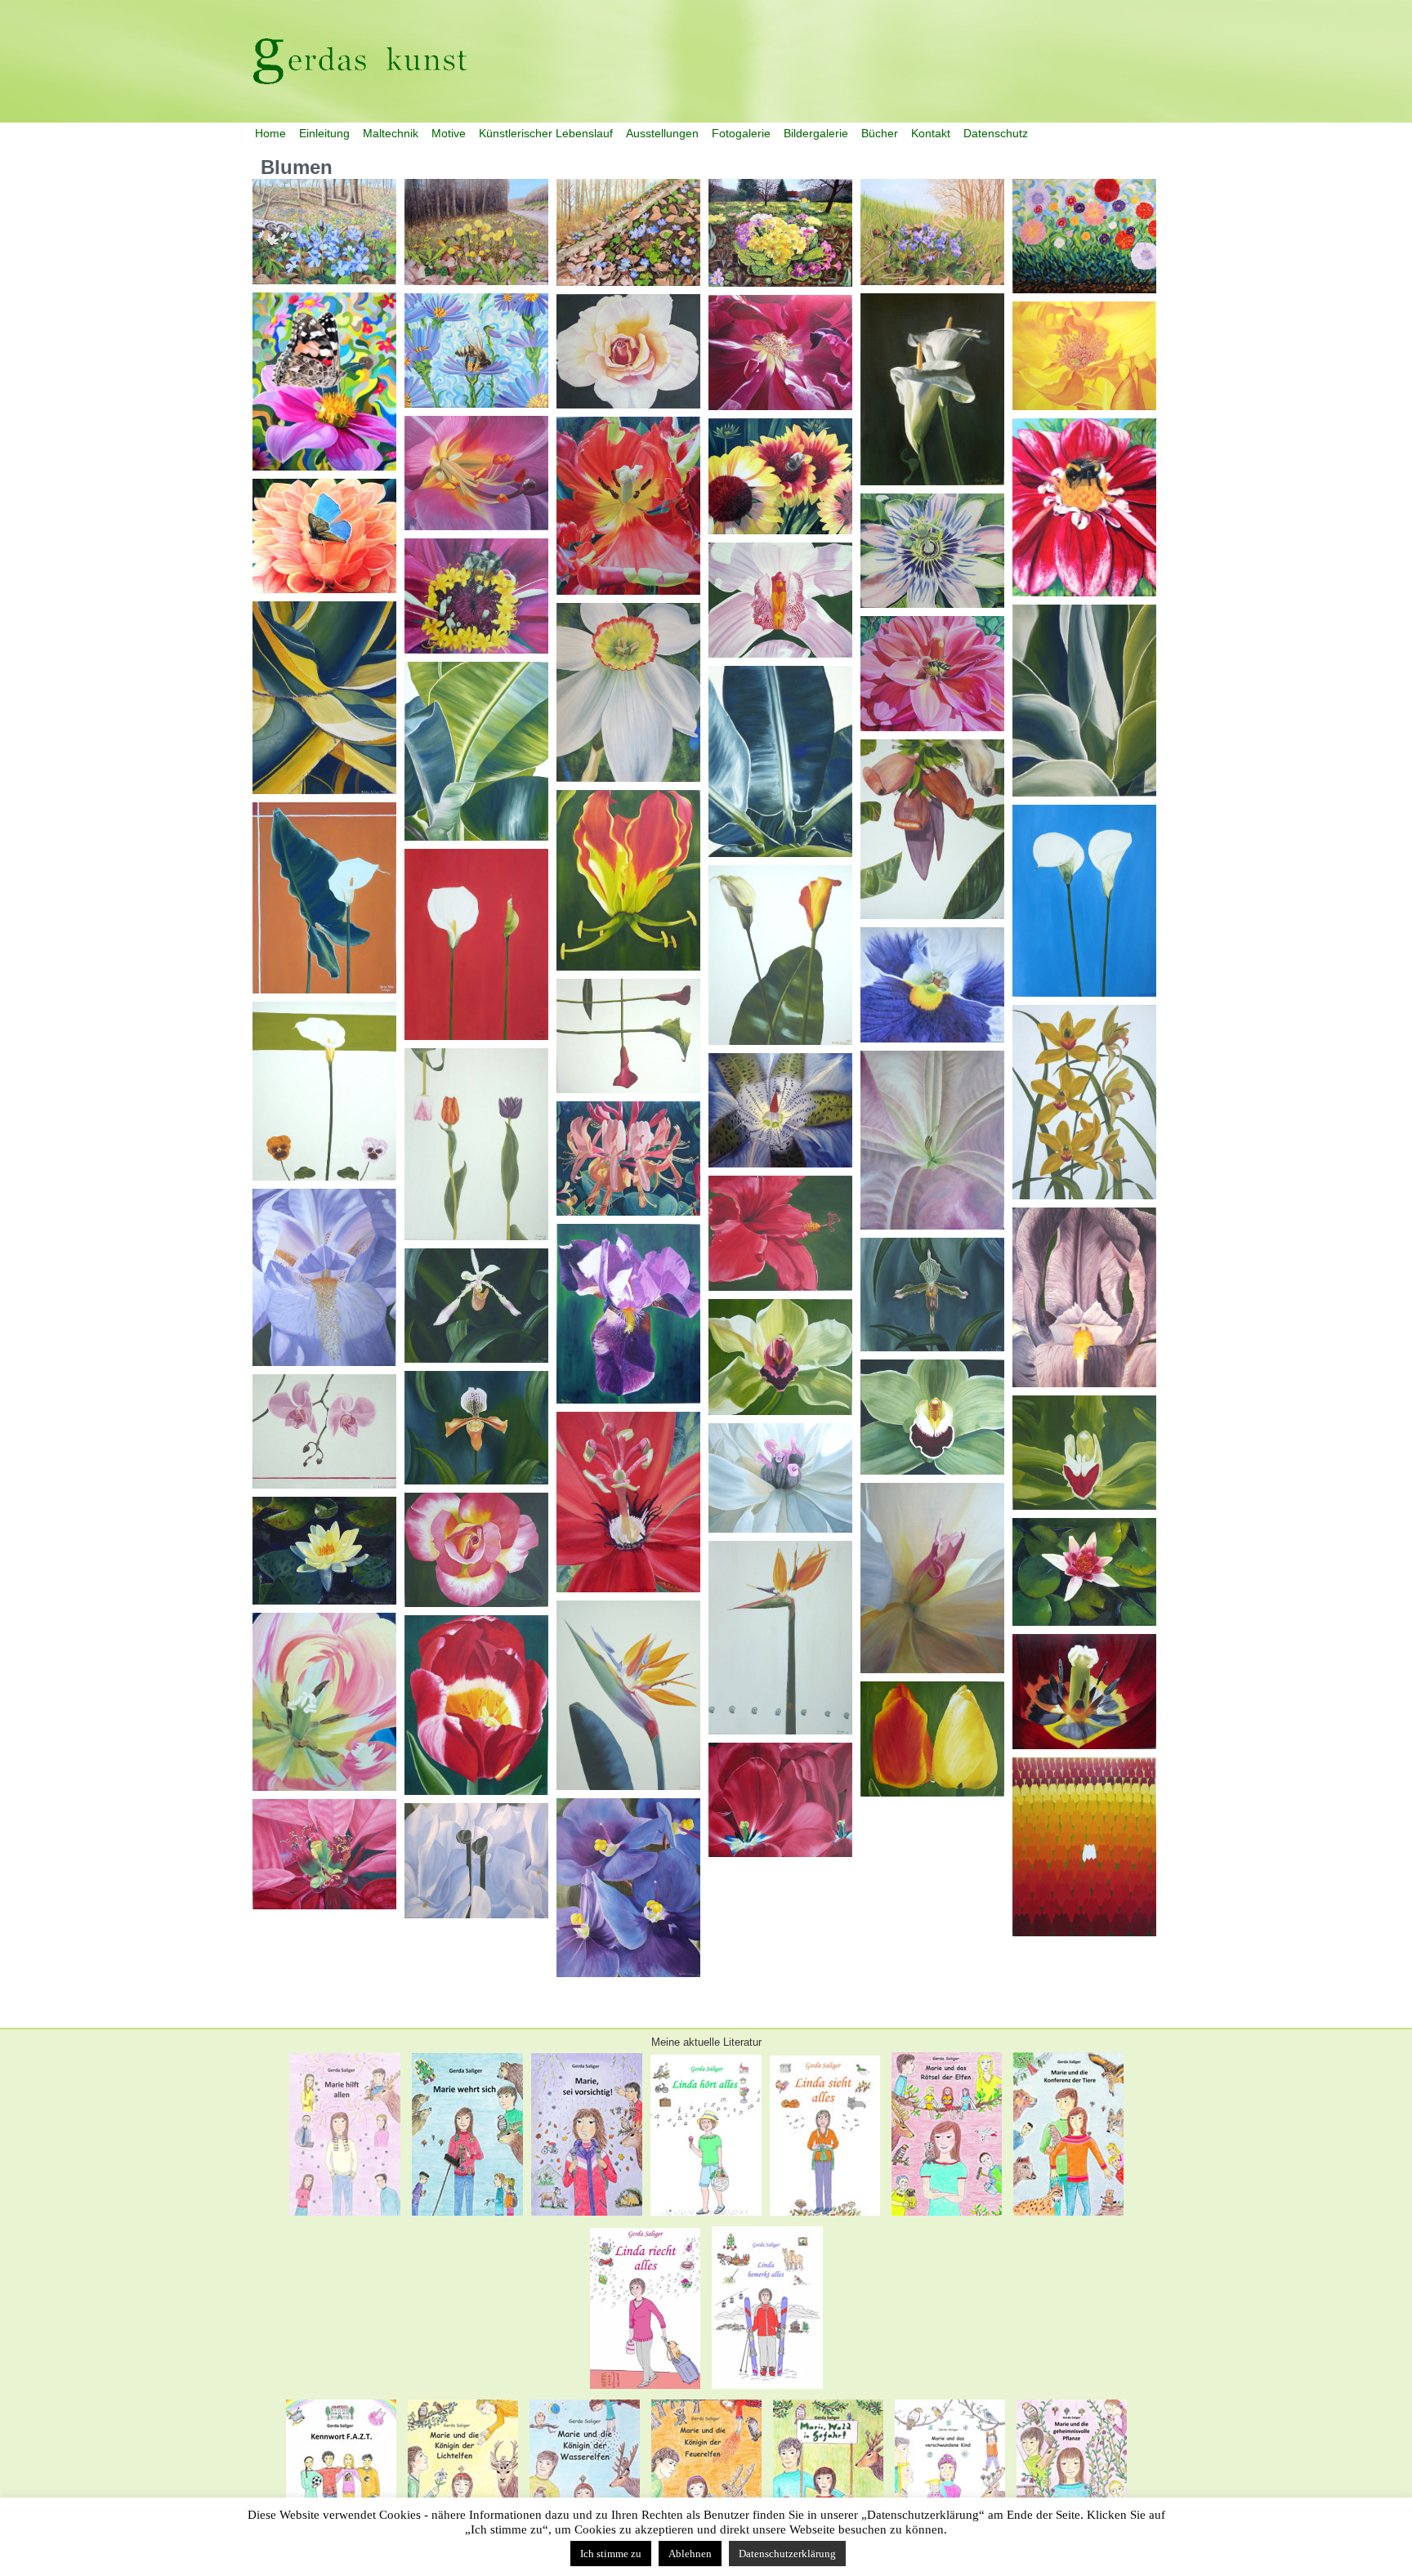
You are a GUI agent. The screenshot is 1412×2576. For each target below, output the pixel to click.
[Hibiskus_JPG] (780, 1233)
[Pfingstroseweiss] (932, 1578)
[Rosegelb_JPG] (1084, 356)
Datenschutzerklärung (787, 2554)
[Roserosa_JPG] (628, 351)
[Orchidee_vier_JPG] (476, 1428)
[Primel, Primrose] (780, 233)
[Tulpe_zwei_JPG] (476, 1705)
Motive (449, 133)
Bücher (880, 133)
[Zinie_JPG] (476, 596)
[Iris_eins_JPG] (324, 1277)
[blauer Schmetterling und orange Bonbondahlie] (324, 536)
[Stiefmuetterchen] (932, 985)
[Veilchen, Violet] (932, 232)
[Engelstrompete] (932, 1140)
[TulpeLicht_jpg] (1084, 1692)
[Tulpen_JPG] (780, 1800)
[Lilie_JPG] (476, 473)
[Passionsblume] (628, 1502)
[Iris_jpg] (1084, 1297)
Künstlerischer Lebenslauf (546, 133)
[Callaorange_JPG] (780, 955)
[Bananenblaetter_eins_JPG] (476, 751)
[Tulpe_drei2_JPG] (324, 1702)
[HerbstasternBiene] (476, 350)
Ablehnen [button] (690, 2554)
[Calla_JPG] (324, 898)
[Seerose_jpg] (1084, 1572)
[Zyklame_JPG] (476, 1861)
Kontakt (931, 133)
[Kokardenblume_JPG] (780, 476)
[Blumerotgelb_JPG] (628, 880)
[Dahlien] (1084, 236)
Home (270, 133)
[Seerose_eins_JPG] (324, 1551)
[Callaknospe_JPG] (476, 944)
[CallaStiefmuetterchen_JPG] (324, 1091)
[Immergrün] (324, 232)
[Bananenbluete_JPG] (932, 829)
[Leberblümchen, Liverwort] (628, 232)
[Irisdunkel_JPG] (628, 1314)
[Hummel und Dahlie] (1084, 507)
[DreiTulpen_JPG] (476, 1144)
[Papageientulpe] (628, 506)
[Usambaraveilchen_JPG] (628, 1888)
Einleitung (324, 133)
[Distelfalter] (324, 382)
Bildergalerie (816, 133)
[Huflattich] (476, 232)
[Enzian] (780, 1110)
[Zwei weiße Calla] (932, 389)
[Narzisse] (628, 692)
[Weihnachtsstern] (324, 1854)
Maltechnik (391, 133)
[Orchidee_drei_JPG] (932, 1295)
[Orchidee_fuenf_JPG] (780, 600)
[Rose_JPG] (780, 353)
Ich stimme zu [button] (611, 2554)
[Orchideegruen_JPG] (1084, 1453)
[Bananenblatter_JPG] (780, 761)
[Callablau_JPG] (1084, 901)
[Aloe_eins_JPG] (324, 698)
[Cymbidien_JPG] (1084, 1102)
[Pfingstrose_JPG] (780, 1478)
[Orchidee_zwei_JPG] (324, 1431)
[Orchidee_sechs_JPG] (780, 1357)
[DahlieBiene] (932, 674)
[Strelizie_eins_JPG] (780, 1638)
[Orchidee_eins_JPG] (476, 1306)
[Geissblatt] (628, 1159)
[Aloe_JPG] (1084, 701)
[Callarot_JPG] (628, 1036)
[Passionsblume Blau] (932, 551)
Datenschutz (996, 133)
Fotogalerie (741, 133)
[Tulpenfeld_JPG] (1084, 1847)
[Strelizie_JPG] (628, 1695)
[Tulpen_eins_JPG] (932, 1739)
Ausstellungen (662, 133)
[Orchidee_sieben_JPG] (932, 1417)
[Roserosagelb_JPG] (476, 1550)
